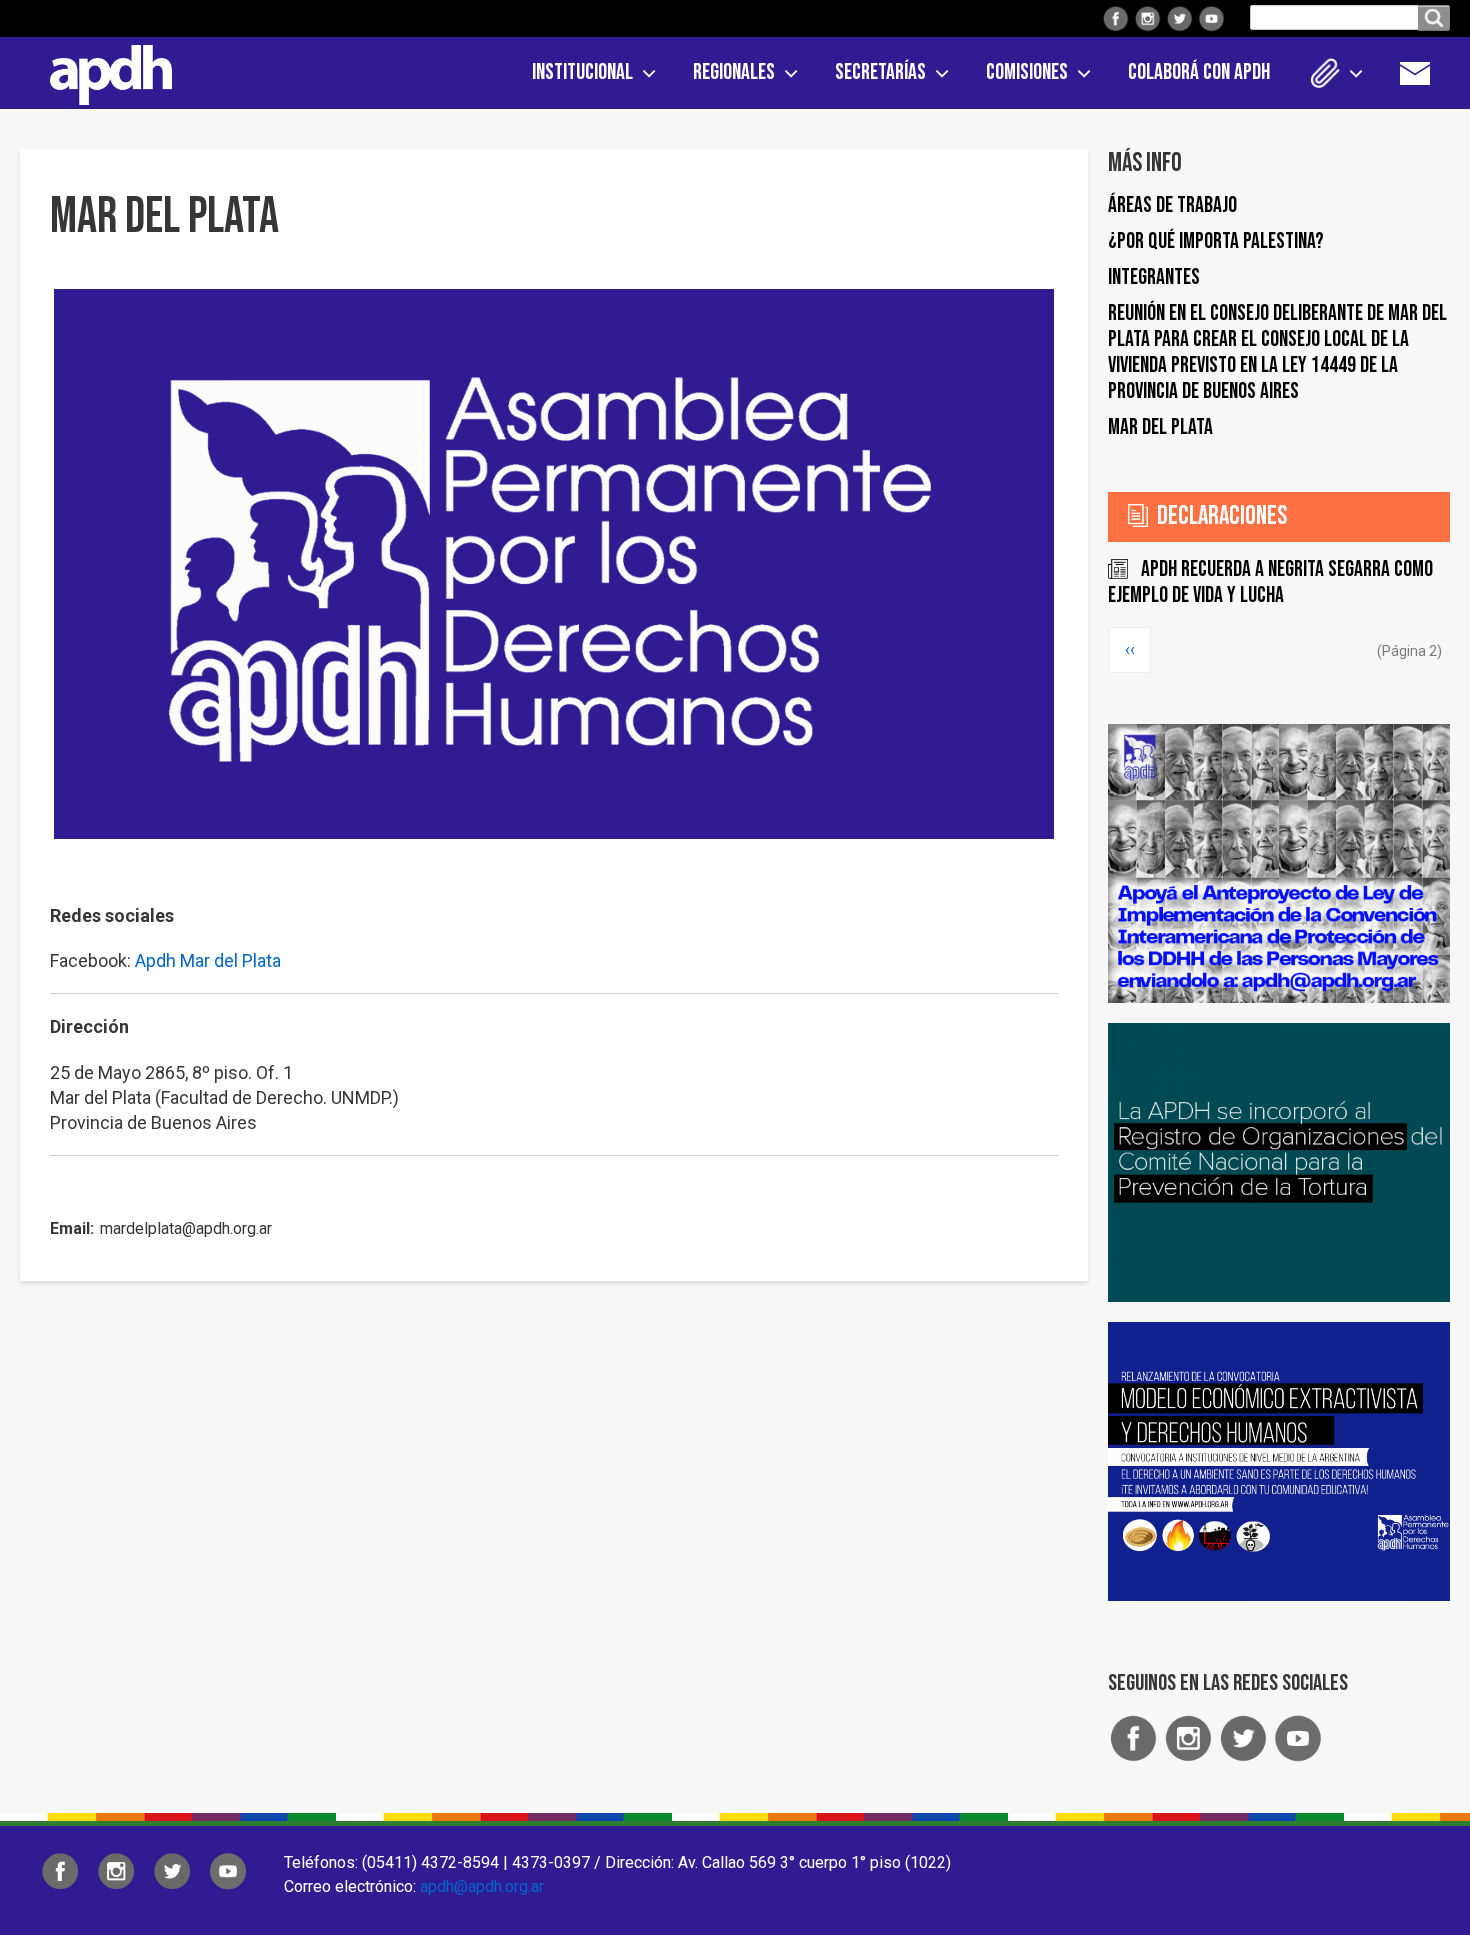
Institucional (582, 72)
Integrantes (1154, 277)
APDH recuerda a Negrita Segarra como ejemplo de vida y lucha (1270, 582)
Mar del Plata (1160, 427)
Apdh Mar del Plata (208, 960)
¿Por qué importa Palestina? (1216, 241)
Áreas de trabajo (1172, 205)
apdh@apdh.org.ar (482, 1886)
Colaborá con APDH (1199, 72)
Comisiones (1027, 72)
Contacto (1425, 73)
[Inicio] (104, 71)
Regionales (734, 72)
